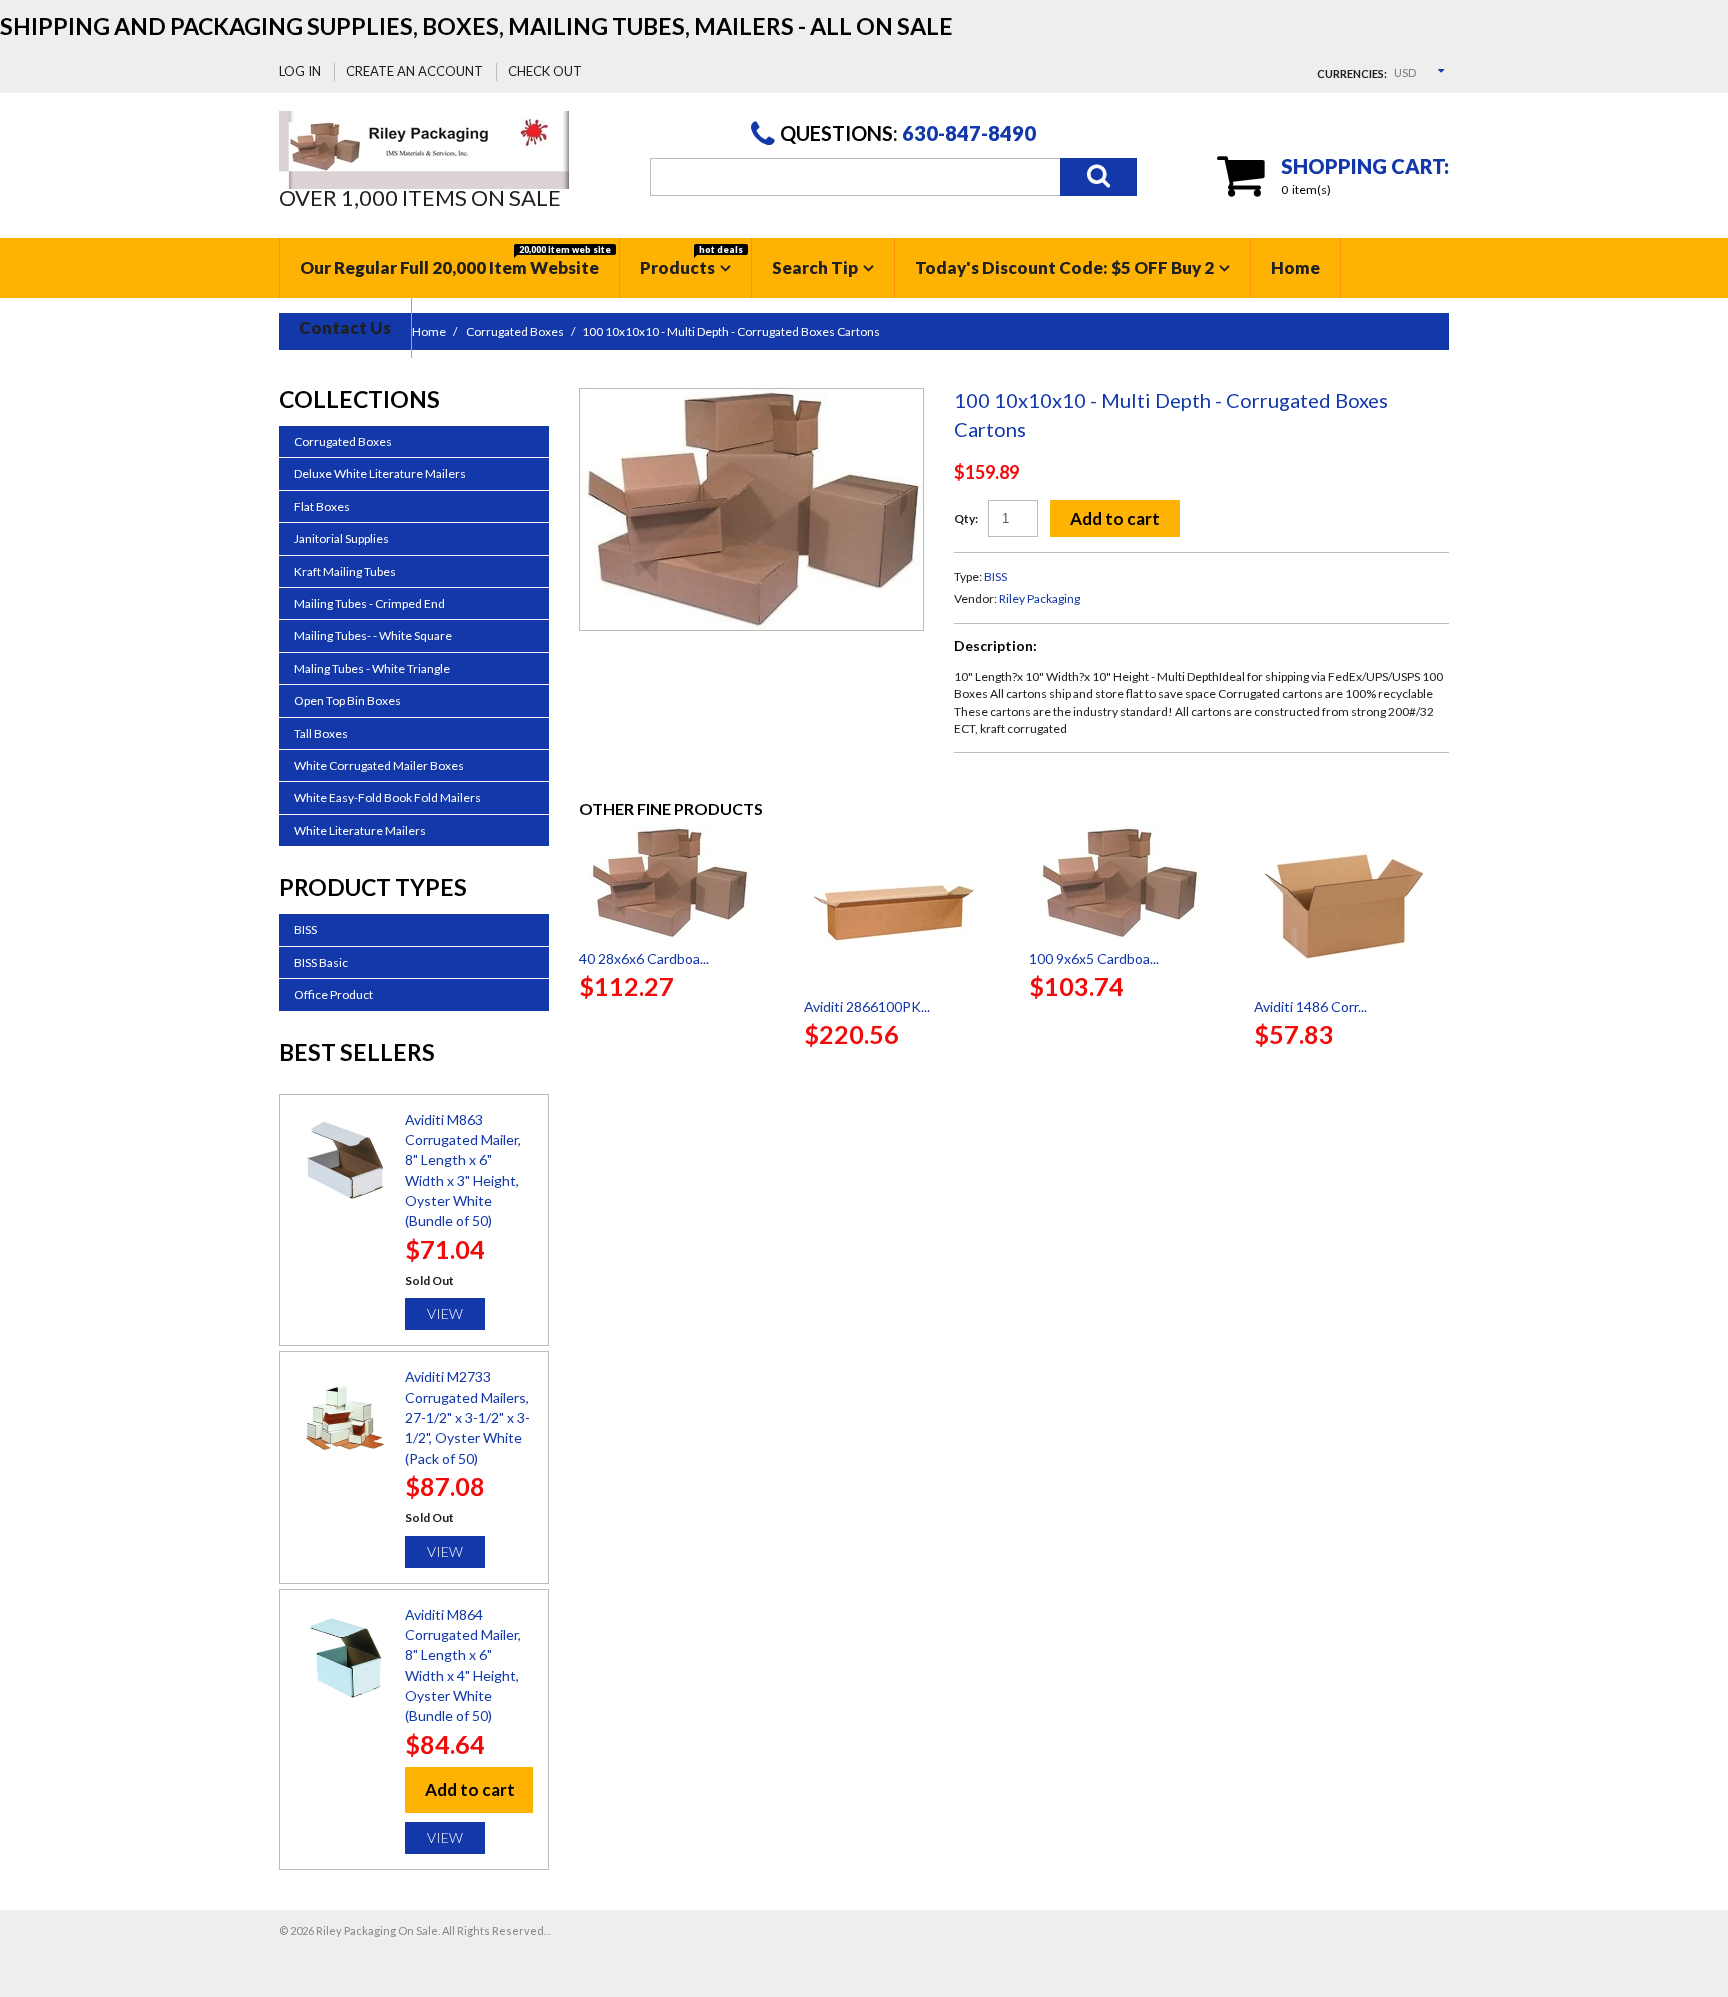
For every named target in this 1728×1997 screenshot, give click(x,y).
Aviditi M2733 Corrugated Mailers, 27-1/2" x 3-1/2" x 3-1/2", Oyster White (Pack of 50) (467, 1417)
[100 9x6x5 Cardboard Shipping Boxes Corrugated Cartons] (1126, 883)
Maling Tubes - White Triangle (372, 668)
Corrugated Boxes (343, 441)
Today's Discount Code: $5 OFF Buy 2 (1064, 267)
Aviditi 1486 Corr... (1310, 1006)
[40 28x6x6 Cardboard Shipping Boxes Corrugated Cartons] (676, 883)
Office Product (333, 994)
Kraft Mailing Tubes (345, 571)
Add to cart (1115, 518)
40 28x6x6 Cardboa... (644, 958)
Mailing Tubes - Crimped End (369, 603)
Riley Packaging (1039, 598)
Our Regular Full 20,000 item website (455, 261)
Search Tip (815, 267)
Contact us (345, 327)
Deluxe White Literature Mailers (380, 473)
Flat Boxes (322, 506)
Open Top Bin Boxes (347, 700)
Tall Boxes (321, 733)
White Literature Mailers (360, 830)
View (445, 1313)
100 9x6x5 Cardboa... (1094, 958)
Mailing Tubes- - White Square (373, 635)
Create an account (414, 71)
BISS (995, 576)
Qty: (966, 518)
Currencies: (1352, 73)
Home (1295, 267)
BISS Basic (321, 962)
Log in (300, 71)
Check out (545, 71)
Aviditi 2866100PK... (867, 1006)
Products (691, 261)
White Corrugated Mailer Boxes (379, 765)
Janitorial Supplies (341, 538)
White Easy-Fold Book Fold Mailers (387, 797)
